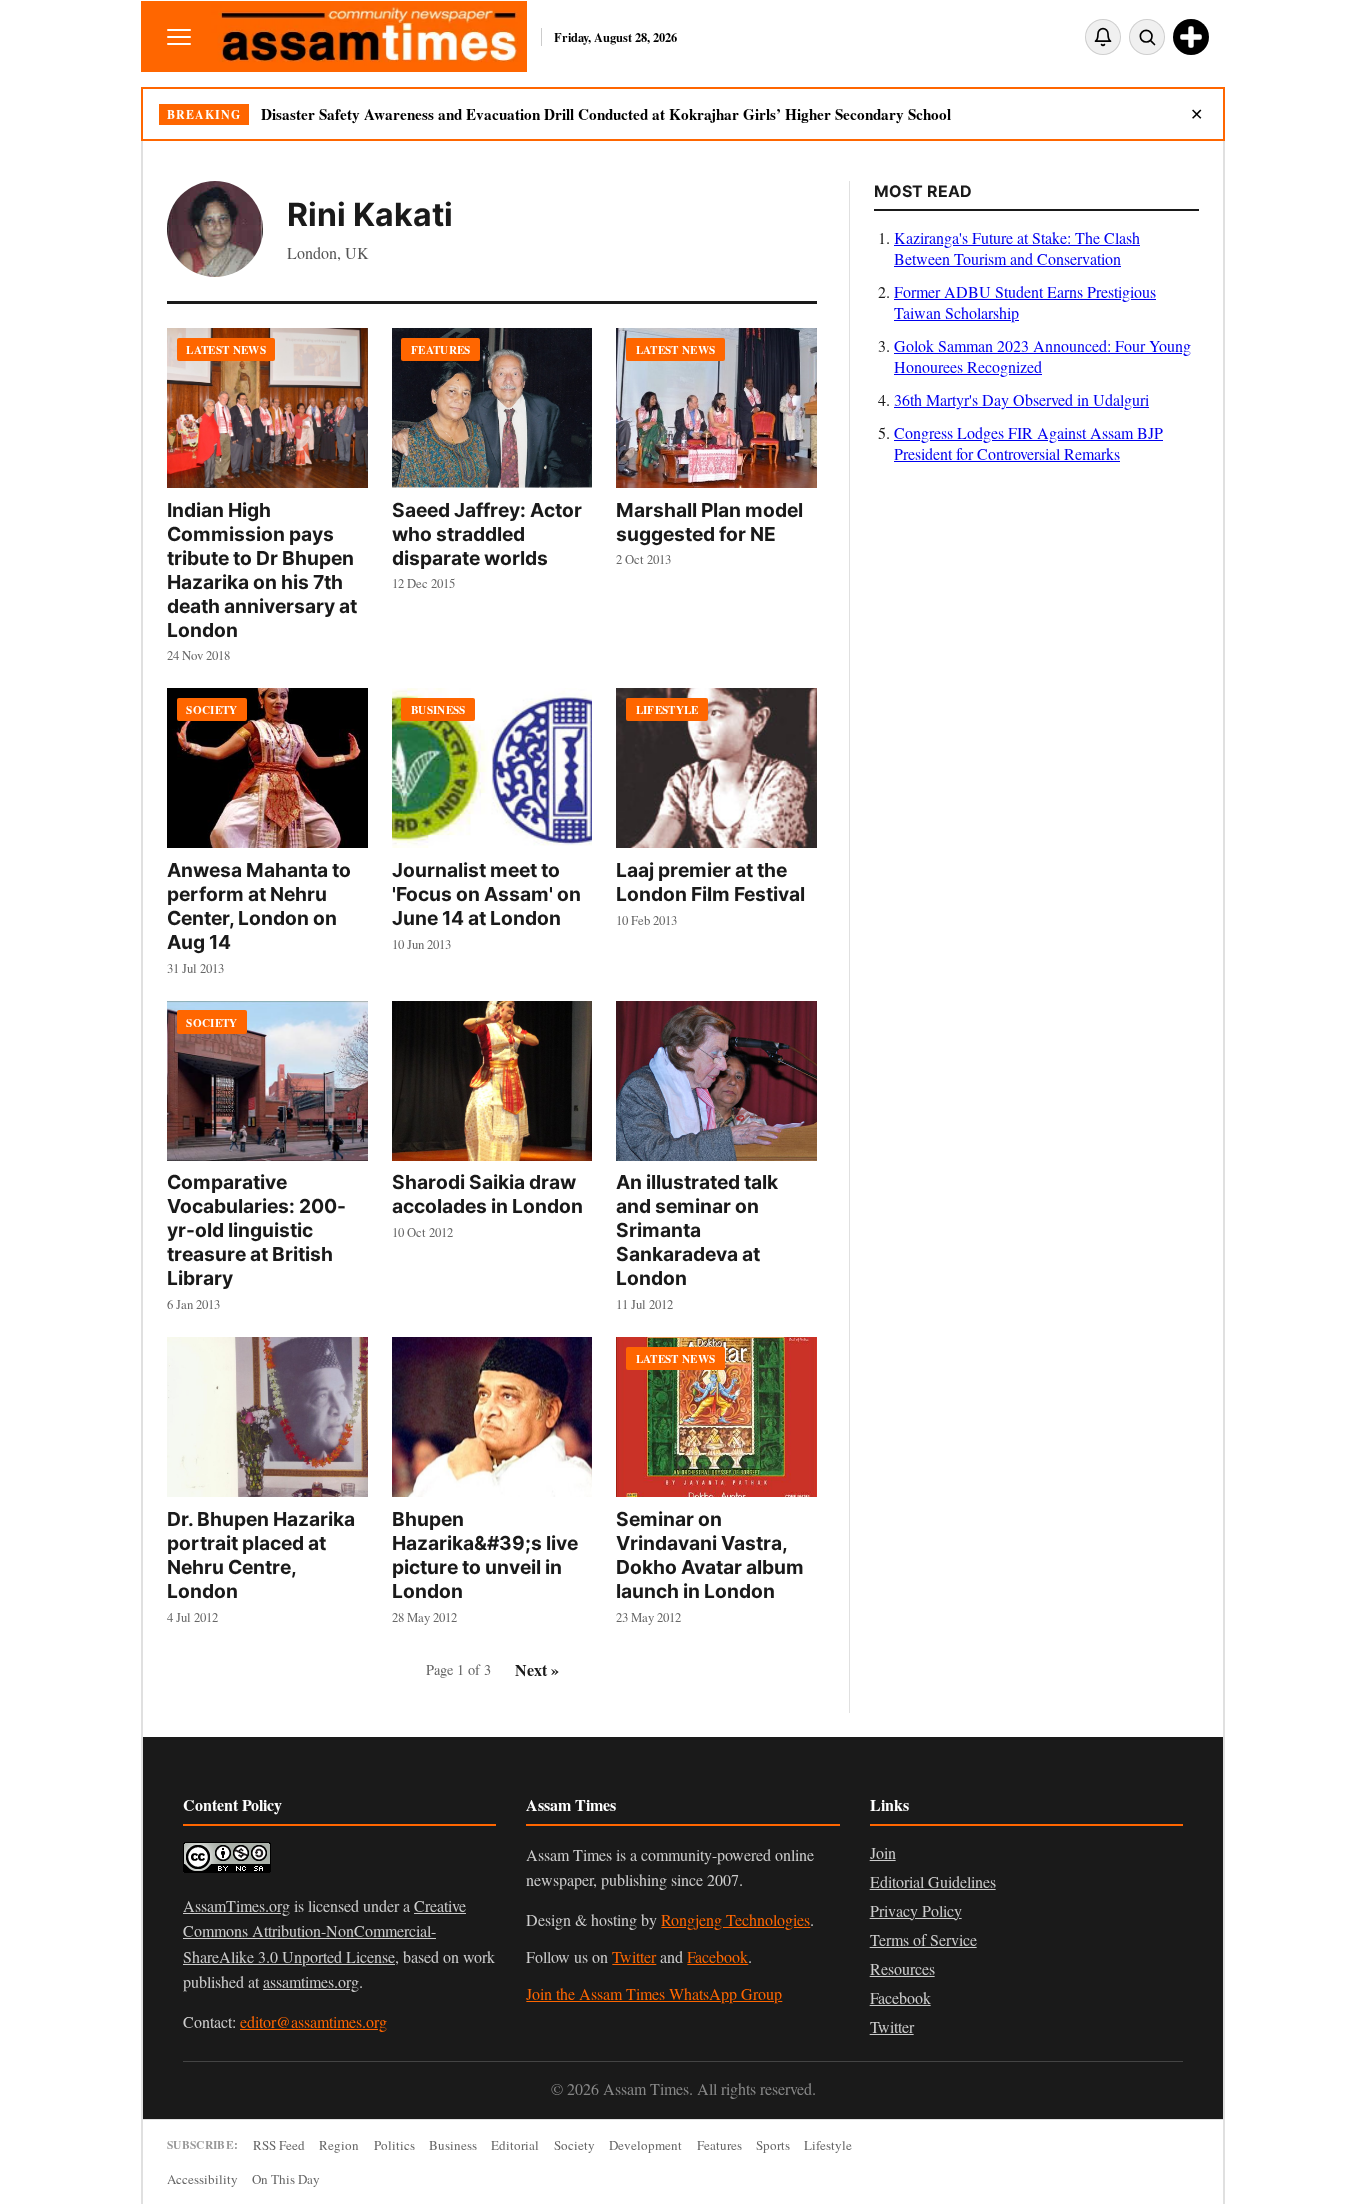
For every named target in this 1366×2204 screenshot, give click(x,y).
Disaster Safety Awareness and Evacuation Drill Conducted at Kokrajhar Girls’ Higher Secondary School (606, 114)
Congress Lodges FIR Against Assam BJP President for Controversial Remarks (1028, 443)
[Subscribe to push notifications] (1103, 37)
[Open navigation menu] (179, 36)
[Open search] (1147, 37)
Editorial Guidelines (933, 1881)
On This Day (286, 2179)
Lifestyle (828, 2145)
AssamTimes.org (236, 1905)
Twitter (634, 1956)
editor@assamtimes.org (313, 2021)
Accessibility (202, 2179)
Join (883, 1852)
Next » (537, 1669)
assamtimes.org (311, 1981)
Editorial (515, 2145)
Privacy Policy (916, 1910)
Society (574, 2145)
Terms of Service (923, 1939)
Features (719, 2145)
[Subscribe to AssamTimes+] (1191, 37)
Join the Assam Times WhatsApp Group (654, 1993)
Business (453, 2145)
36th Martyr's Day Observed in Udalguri (1021, 399)
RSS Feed (279, 2145)
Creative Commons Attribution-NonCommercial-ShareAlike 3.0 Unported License (324, 1931)
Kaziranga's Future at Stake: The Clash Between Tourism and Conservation (1017, 248)
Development (645, 2145)
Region (339, 2145)
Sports (773, 2145)
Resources (902, 1968)
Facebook (717, 1956)
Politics (394, 2145)
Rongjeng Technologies (735, 1919)
